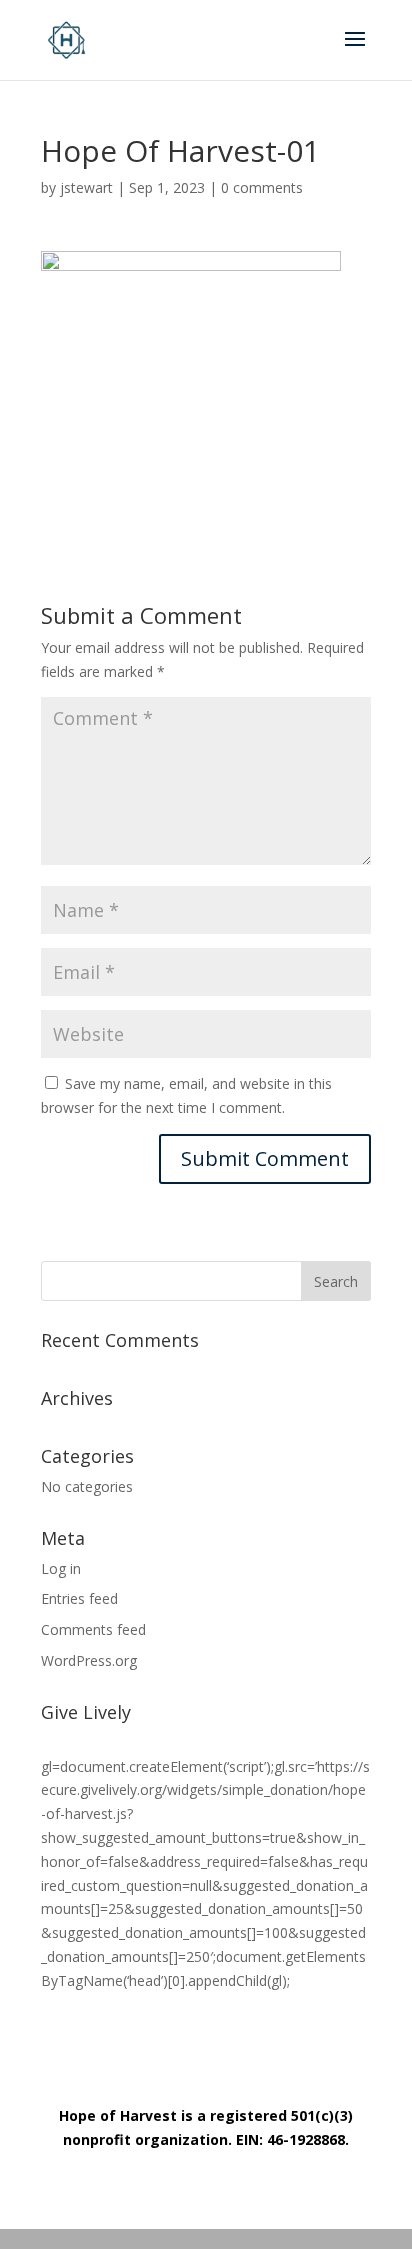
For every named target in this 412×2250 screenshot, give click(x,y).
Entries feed (79, 1598)
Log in (61, 1568)
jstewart (86, 187)
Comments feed (93, 1629)
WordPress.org (89, 1660)
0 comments (262, 187)
